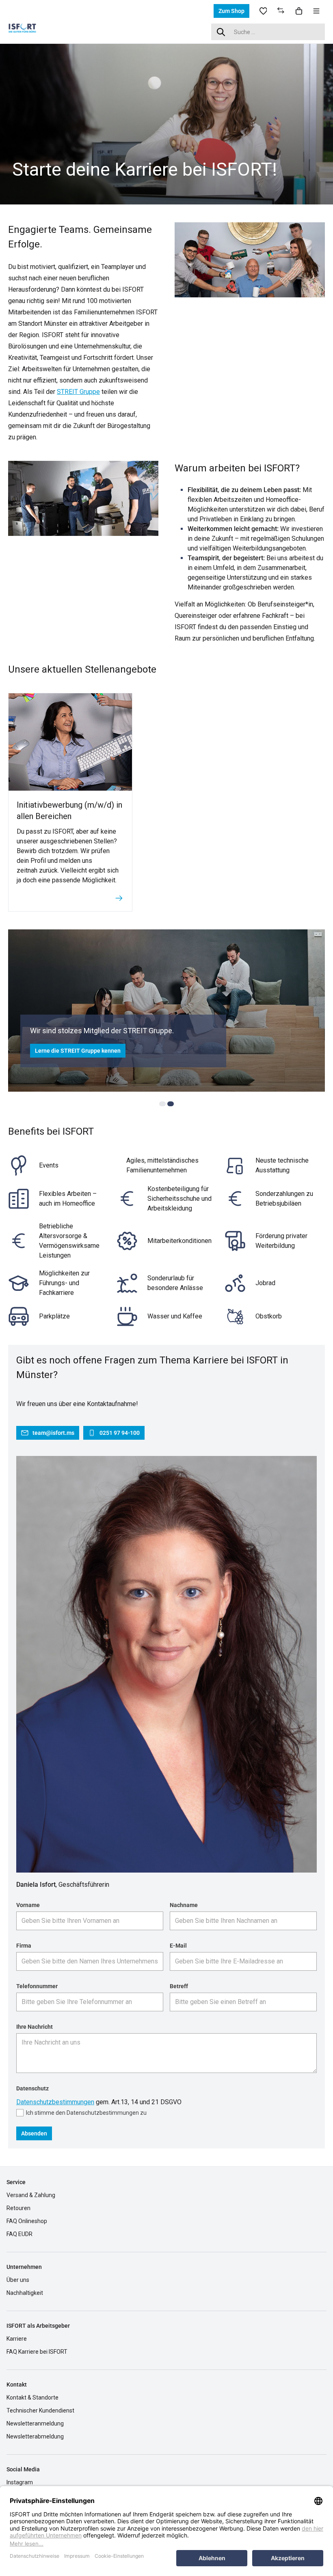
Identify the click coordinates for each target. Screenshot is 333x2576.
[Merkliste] (263, 11)
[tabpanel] (166, 123)
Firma (24, 1946)
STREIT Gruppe (78, 392)
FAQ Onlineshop (27, 2221)
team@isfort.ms (53, 1433)
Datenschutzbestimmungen (55, 2102)
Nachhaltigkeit (25, 2293)
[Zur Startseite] (28, 31)
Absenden (34, 2133)
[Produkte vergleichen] (281, 11)
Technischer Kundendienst (40, 2410)
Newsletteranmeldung (35, 2423)
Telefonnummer (37, 1986)
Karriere (17, 2339)
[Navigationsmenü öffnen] (316, 11)
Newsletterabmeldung (35, 2436)
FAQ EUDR (19, 2234)
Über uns (18, 2280)
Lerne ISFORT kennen (63, 1051)
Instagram (20, 2482)
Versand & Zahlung (31, 2195)
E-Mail (178, 1946)
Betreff (179, 1986)
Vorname (28, 1905)
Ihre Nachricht (35, 2027)
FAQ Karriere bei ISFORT (37, 2352)
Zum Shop (231, 11)
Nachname (184, 1905)
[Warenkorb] (299, 11)
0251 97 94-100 (120, 1433)
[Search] (221, 32)
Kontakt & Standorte (32, 2398)
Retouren (18, 2208)
